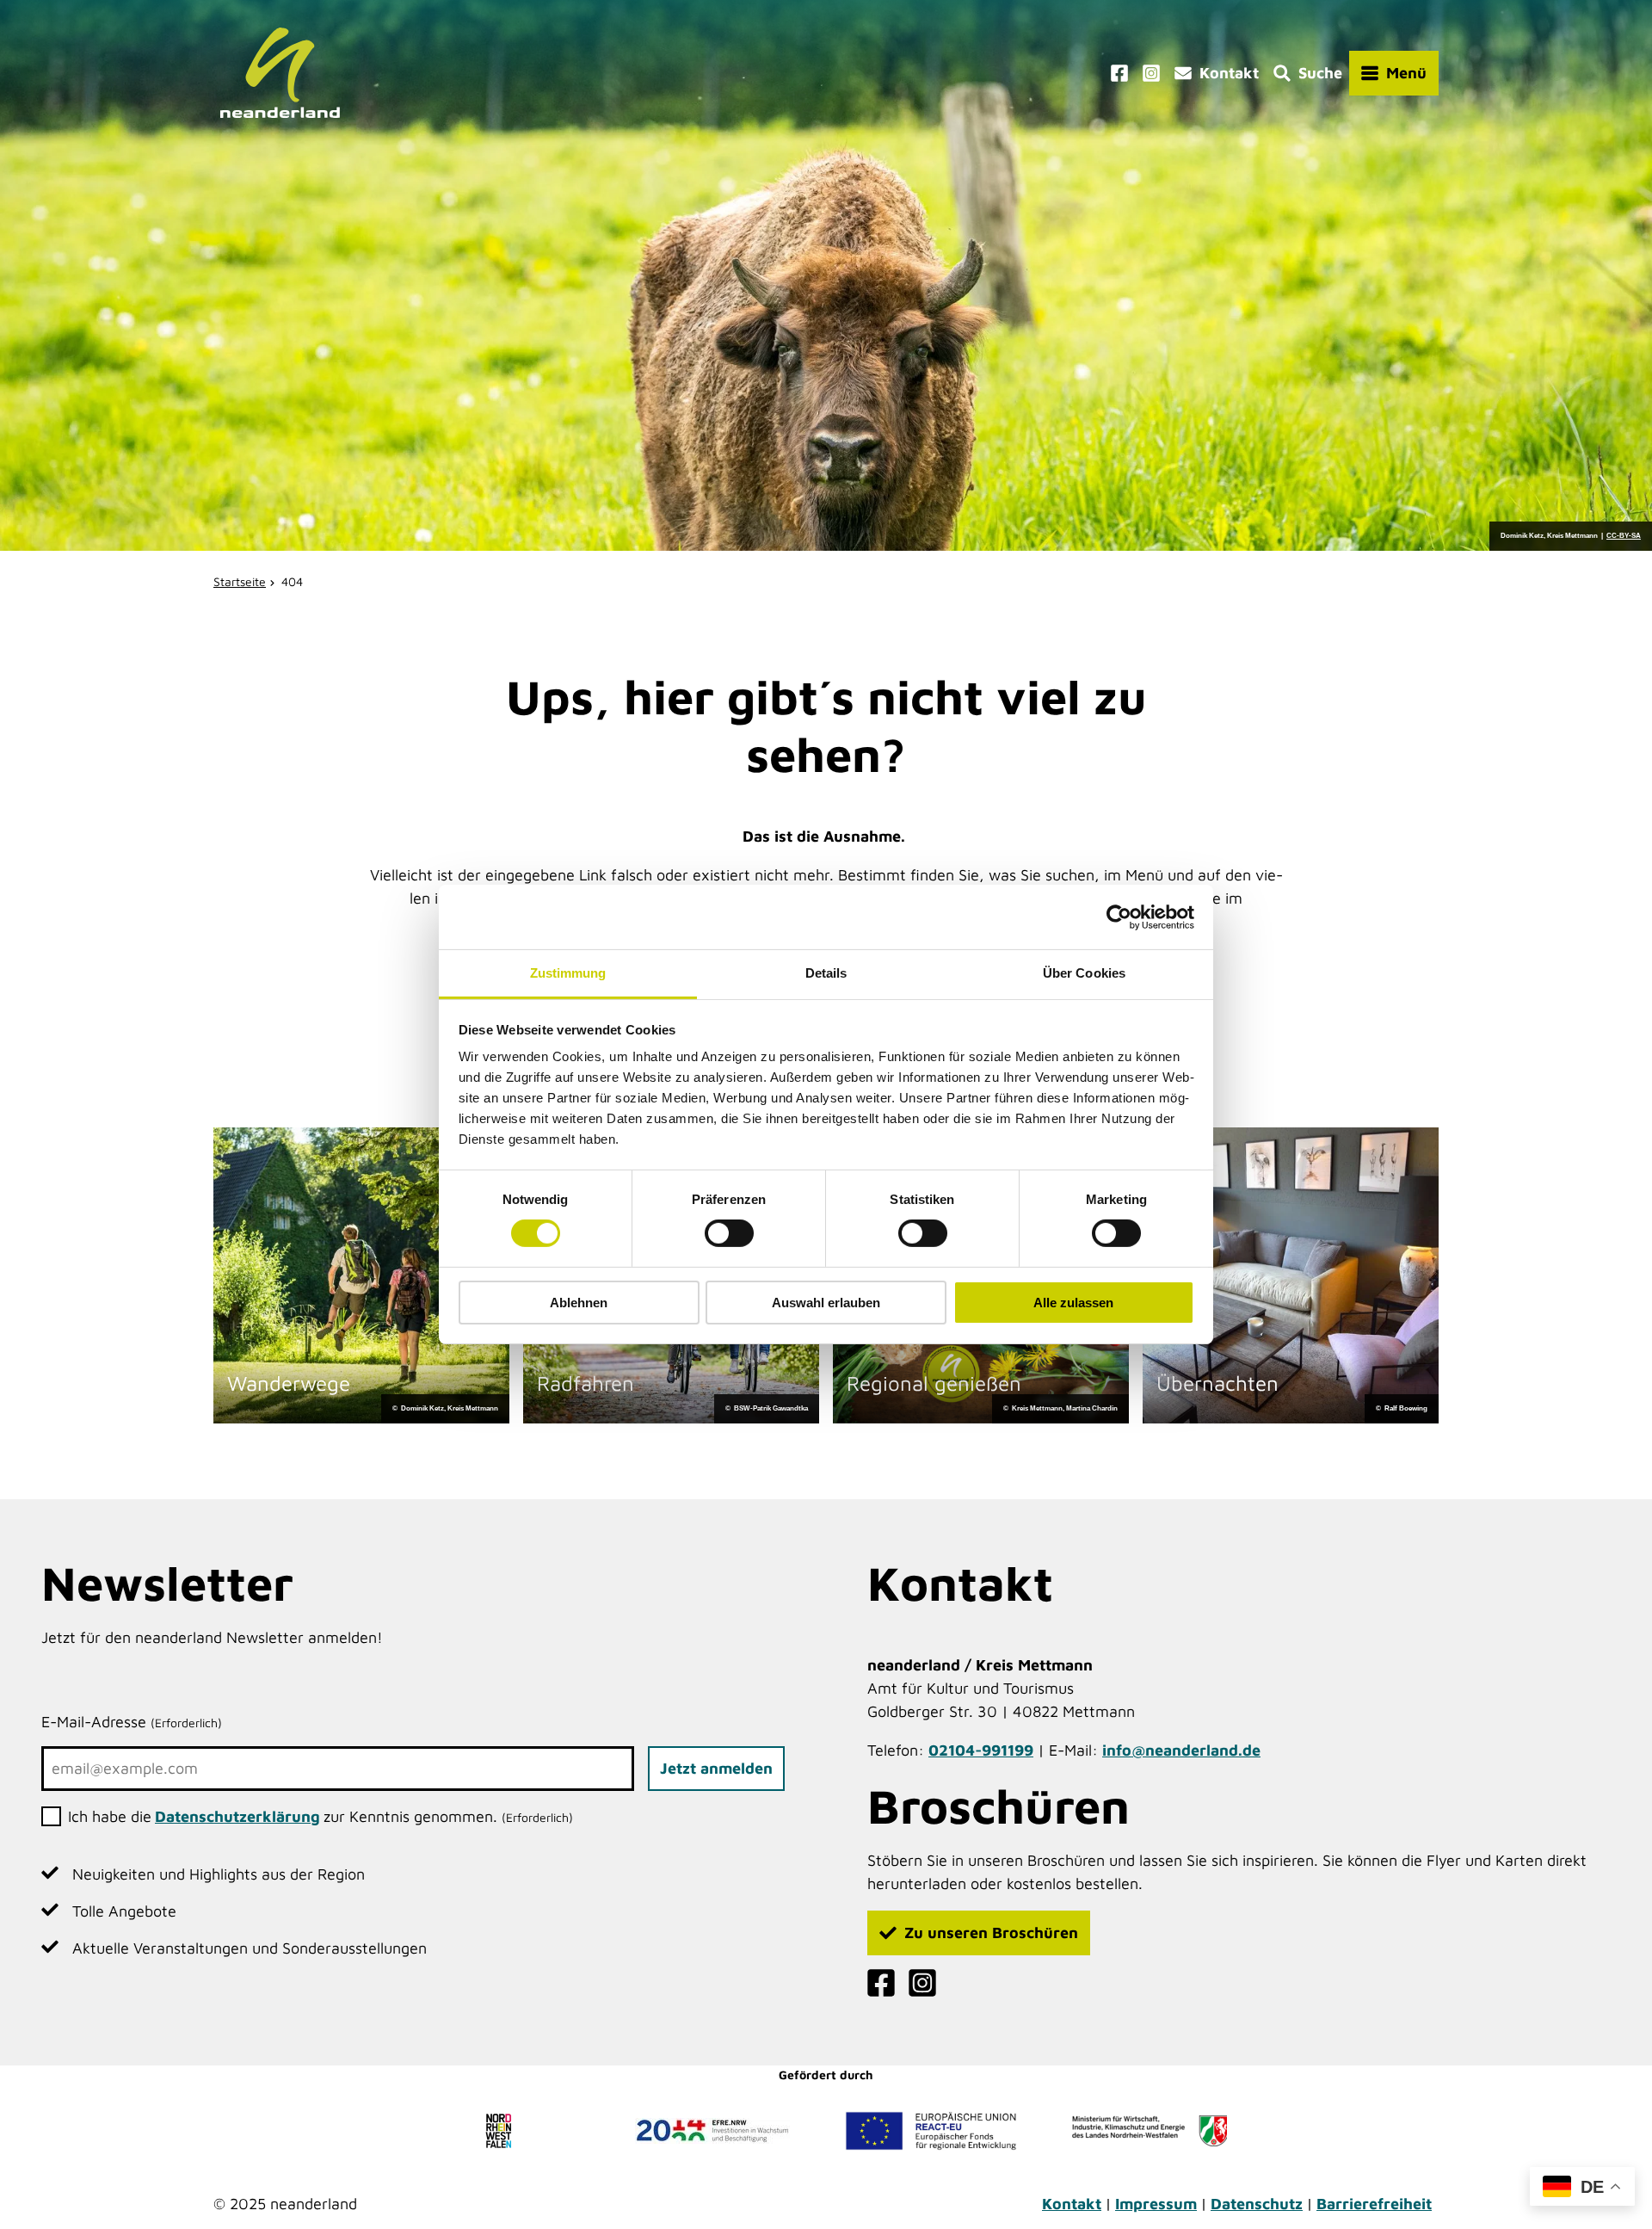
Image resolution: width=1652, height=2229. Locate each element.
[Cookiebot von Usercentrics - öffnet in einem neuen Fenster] (1119, 917)
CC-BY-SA (1624, 536)
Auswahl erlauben (826, 1303)
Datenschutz (1257, 2204)
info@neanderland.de (1181, 1750)
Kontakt (1072, 2204)
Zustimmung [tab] (568, 973)
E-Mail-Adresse (132, 1722)
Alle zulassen (1073, 1303)
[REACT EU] (931, 2131)
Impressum (1156, 2204)
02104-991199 (981, 1750)
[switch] (729, 1233)
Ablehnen (579, 1303)
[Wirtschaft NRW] (1150, 2131)
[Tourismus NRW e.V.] (502, 2131)
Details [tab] (826, 973)
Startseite (240, 581)
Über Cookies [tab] (1084, 973)
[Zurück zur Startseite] (280, 73)
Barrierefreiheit (1374, 2204)
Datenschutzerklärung (237, 1816)
